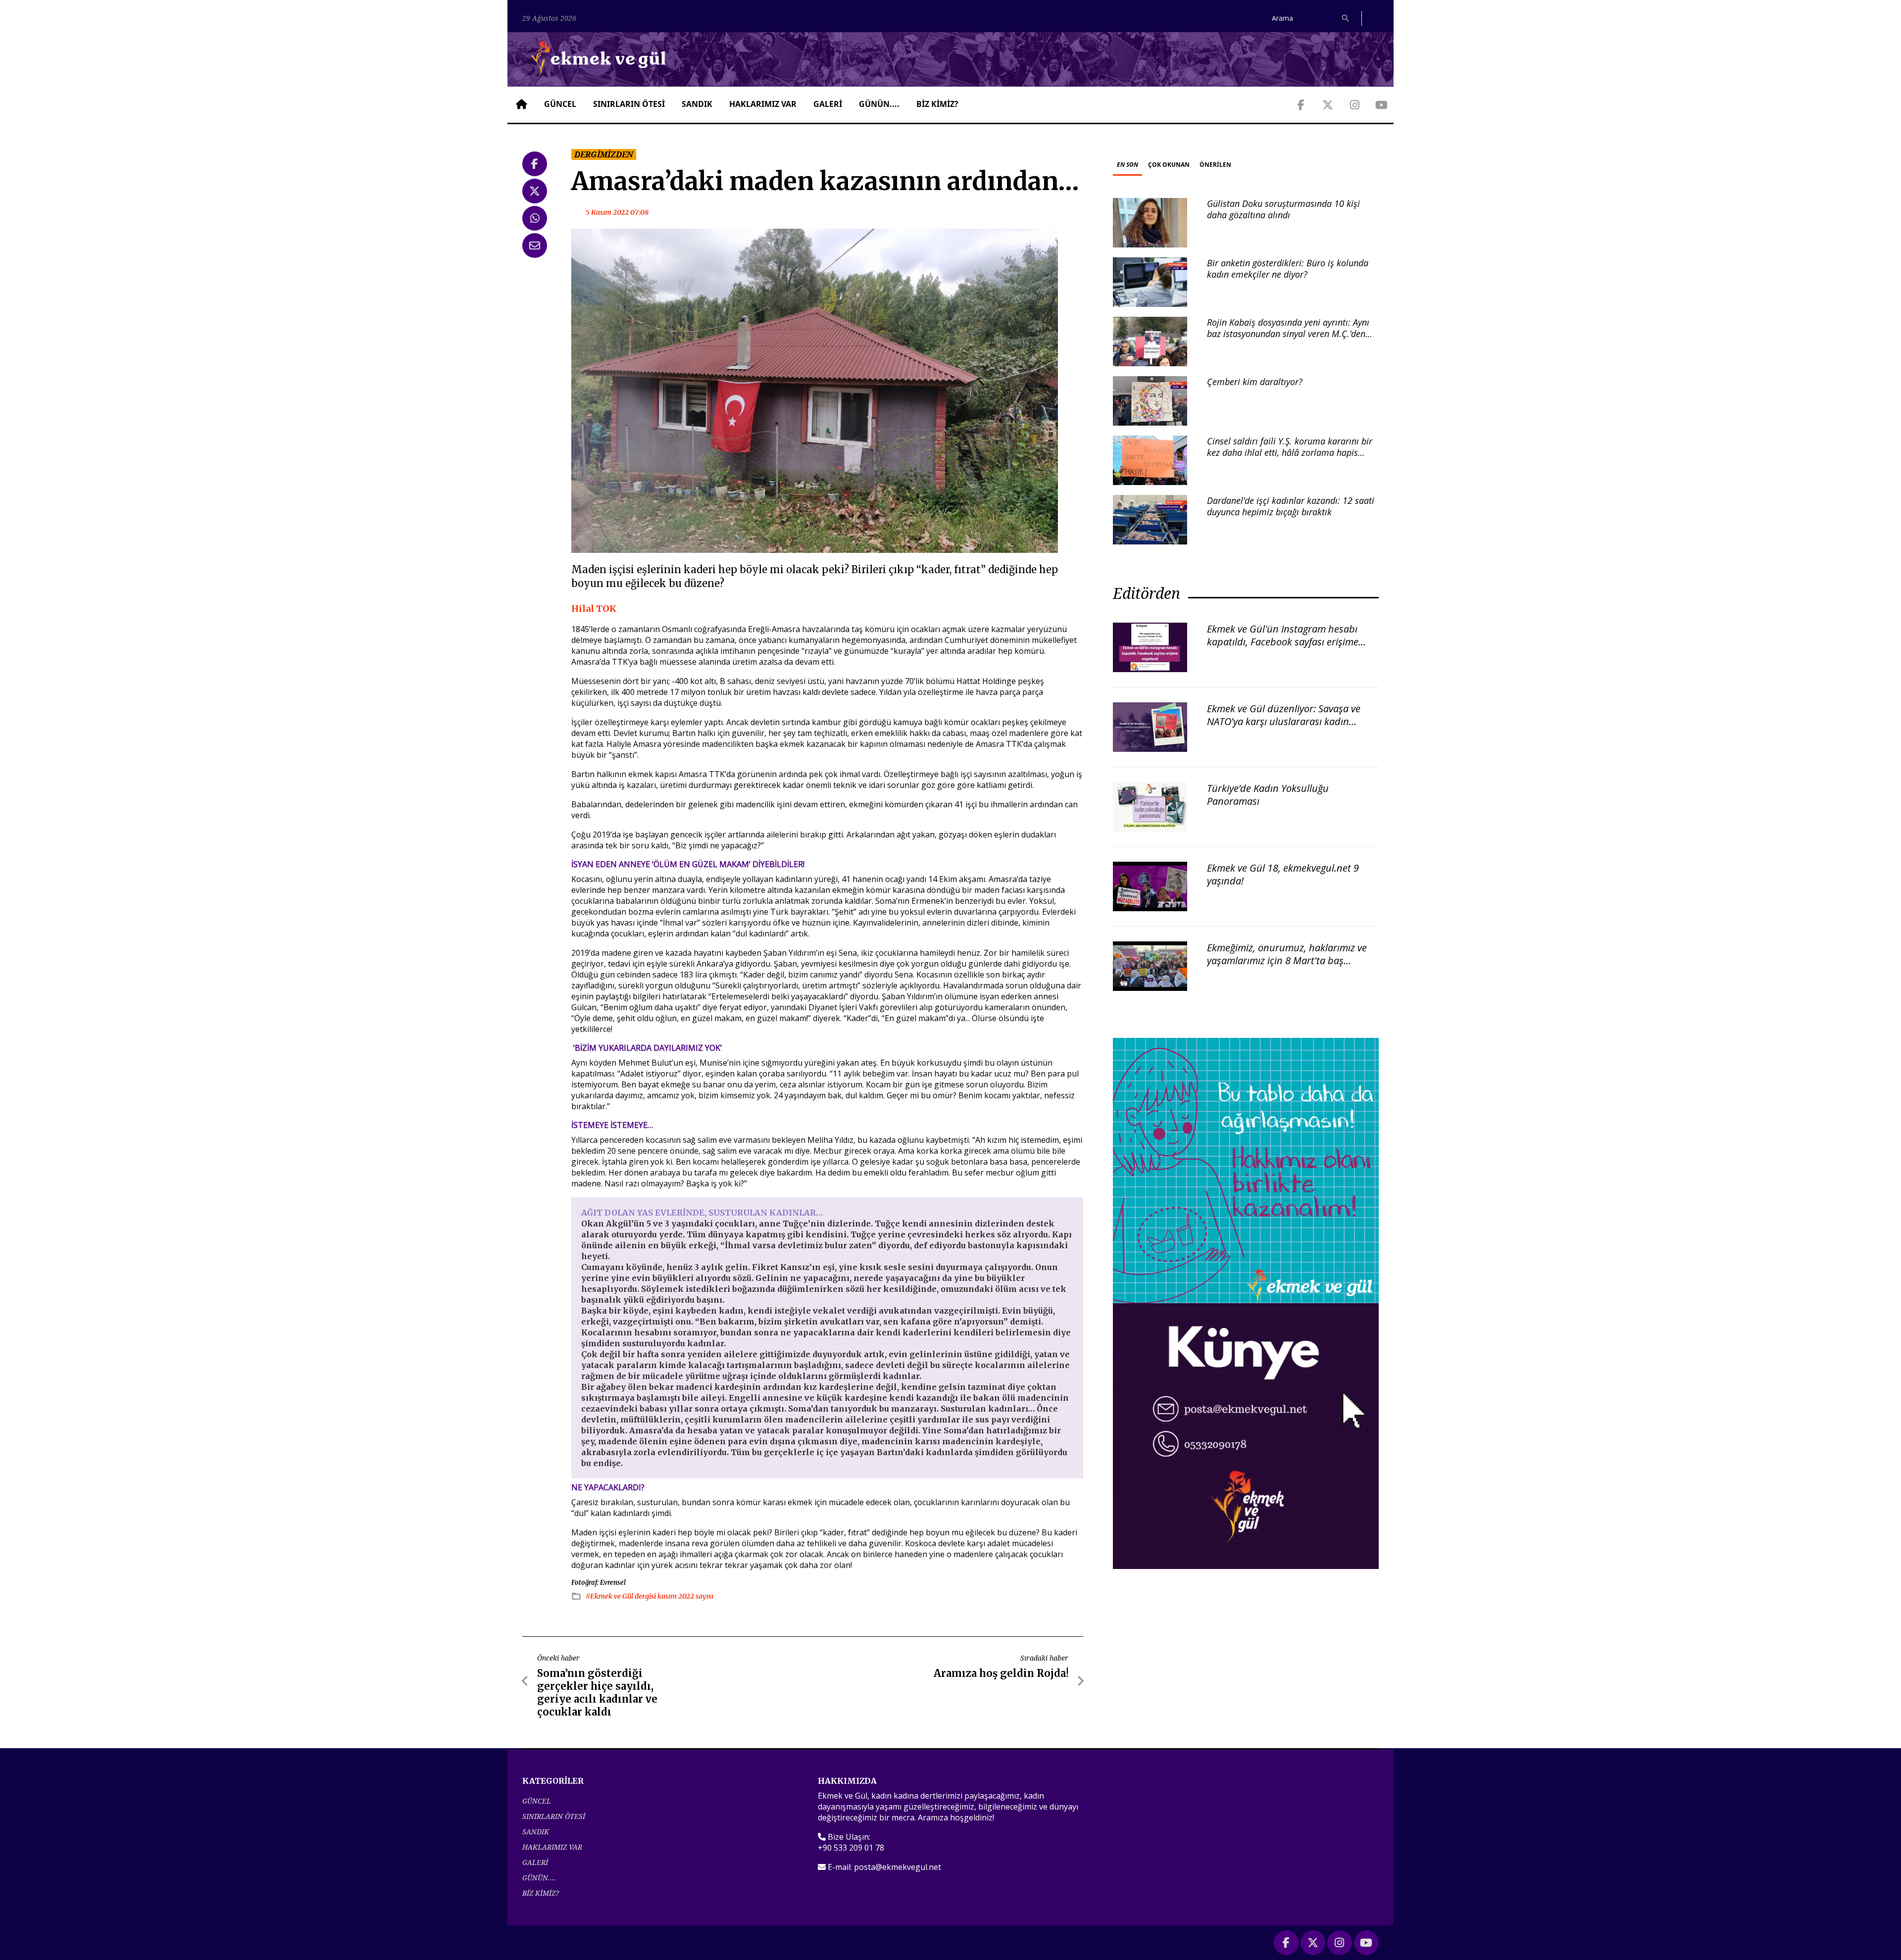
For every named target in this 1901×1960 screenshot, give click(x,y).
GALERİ (828, 104)
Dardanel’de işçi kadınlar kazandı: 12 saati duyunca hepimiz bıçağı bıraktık (1291, 506)
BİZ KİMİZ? (937, 104)
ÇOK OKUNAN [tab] (1169, 165)
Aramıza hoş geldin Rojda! (1001, 1673)
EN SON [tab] (1127, 165)
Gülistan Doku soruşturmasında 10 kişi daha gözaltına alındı (1283, 209)
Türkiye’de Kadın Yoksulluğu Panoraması (1268, 795)
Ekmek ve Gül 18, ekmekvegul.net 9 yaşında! (1283, 874)
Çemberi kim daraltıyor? (1255, 382)
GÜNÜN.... (879, 104)
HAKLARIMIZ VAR (763, 104)
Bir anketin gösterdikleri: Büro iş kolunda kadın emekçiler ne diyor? (1288, 269)
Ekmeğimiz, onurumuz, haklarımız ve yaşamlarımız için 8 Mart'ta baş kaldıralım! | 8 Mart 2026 (1287, 960)
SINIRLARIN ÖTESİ (629, 104)
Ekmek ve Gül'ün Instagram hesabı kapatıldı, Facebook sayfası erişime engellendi (1283, 642)
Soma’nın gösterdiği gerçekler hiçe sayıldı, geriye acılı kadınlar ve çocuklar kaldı (597, 1692)
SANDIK (697, 104)
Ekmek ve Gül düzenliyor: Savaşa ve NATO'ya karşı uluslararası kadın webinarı (1284, 721)
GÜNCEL (560, 104)
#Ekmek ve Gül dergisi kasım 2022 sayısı (650, 1596)
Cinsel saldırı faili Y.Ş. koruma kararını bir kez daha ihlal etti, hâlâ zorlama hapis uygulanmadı (1290, 453)
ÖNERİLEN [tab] (1215, 165)
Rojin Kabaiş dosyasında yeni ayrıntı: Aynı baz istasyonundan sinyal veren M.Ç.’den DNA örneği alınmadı (1288, 334)
